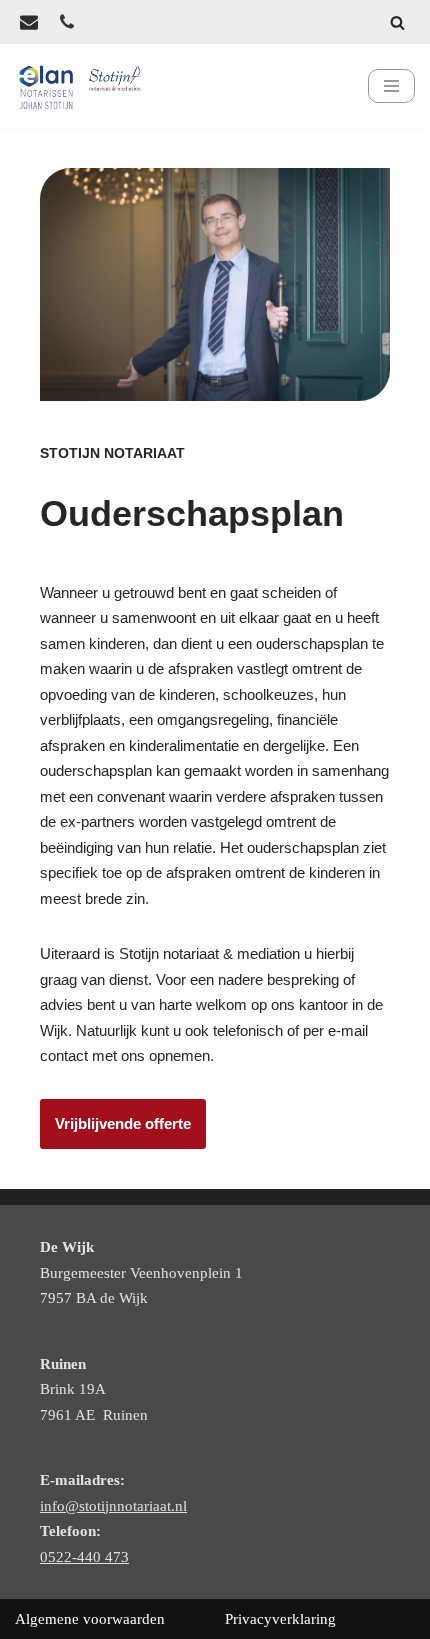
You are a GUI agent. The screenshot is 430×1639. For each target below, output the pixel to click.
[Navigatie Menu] (391, 86)
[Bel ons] (67, 22)
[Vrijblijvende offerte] (29, 22)
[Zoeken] (397, 22)
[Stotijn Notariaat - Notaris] (80, 86)
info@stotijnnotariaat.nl (113, 1506)
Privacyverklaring (280, 1619)
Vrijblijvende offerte (123, 1123)
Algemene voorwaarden (90, 1619)
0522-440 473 (84, 1557)
